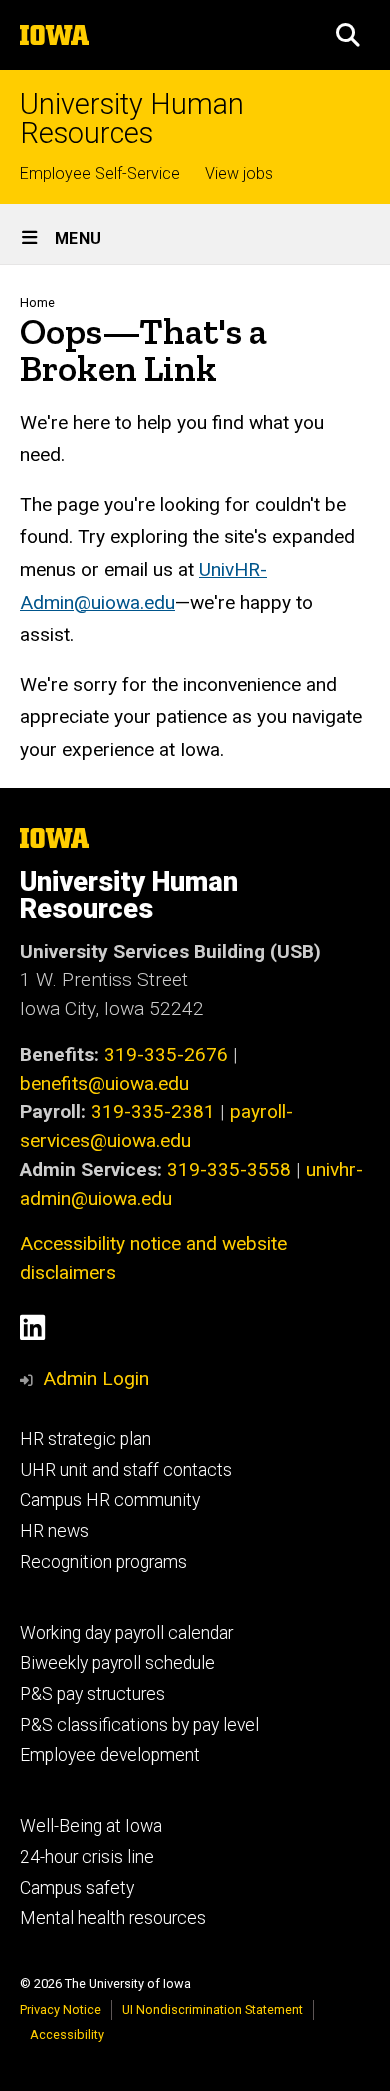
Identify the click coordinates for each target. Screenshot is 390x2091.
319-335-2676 (166, 1054)
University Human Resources (132, 119)
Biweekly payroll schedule (117, 1663)
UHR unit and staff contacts (126, 1470)
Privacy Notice (60, 2009)
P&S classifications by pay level (139, 1725)
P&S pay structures (92, 1694)
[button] (348, 35)
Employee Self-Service (100, 173)
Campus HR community (110, 1500)
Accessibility (67, 2034)
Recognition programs (103, 1562)
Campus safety (77, 1888)
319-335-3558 (229, 1169)
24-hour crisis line (87, 1857)
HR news (54, 1531)
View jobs (239, 173)
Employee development (110, 1755)
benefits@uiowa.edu (104, 1083)
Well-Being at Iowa (91, 1826)
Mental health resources (113, 1918)
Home (37, 302)
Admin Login (96, 1378)
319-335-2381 (153, 1111)
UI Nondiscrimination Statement (212, 2009)
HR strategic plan (85, 1439)
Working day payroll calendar (126, 1633)
